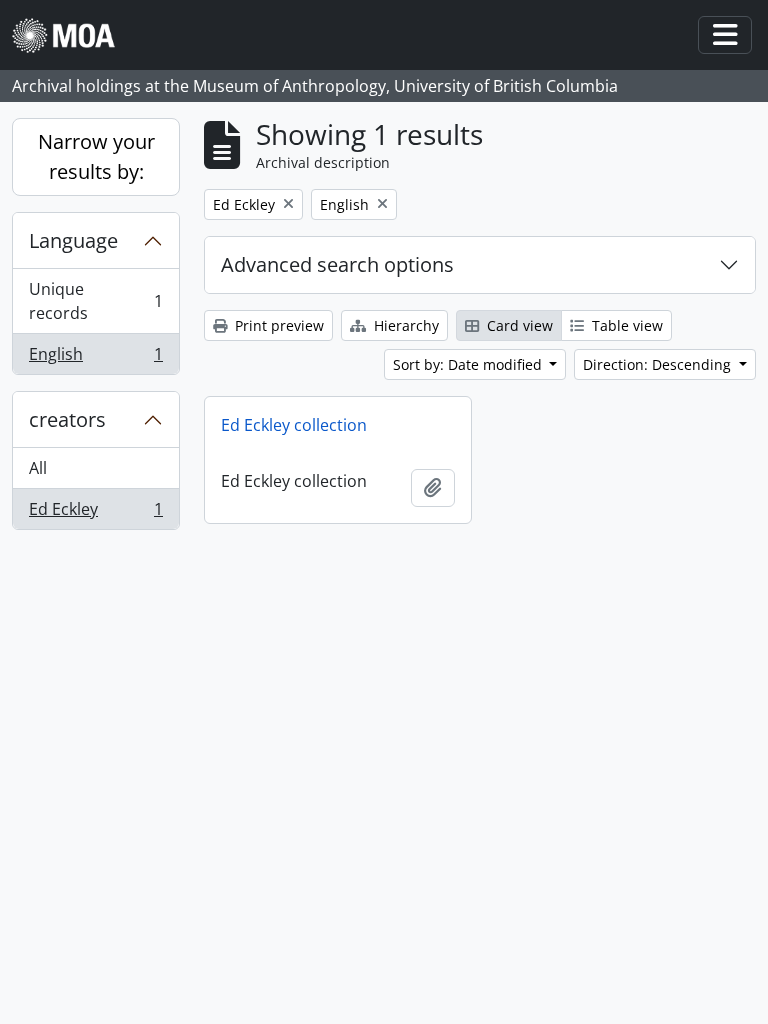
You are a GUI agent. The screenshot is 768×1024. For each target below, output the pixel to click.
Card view (518, 325)
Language (73, 240)
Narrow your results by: (96, 156)
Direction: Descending (659, 364)
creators (67, 419)
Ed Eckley (95, 513)
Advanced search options (337, 264)
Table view (625, 325)
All (38, 468)
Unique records (95, 301)
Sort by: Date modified (469, 364)
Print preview (277, 325)
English (95, 358)
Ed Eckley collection (294, 425)
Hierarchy (404, 325)
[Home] (71, 35)
